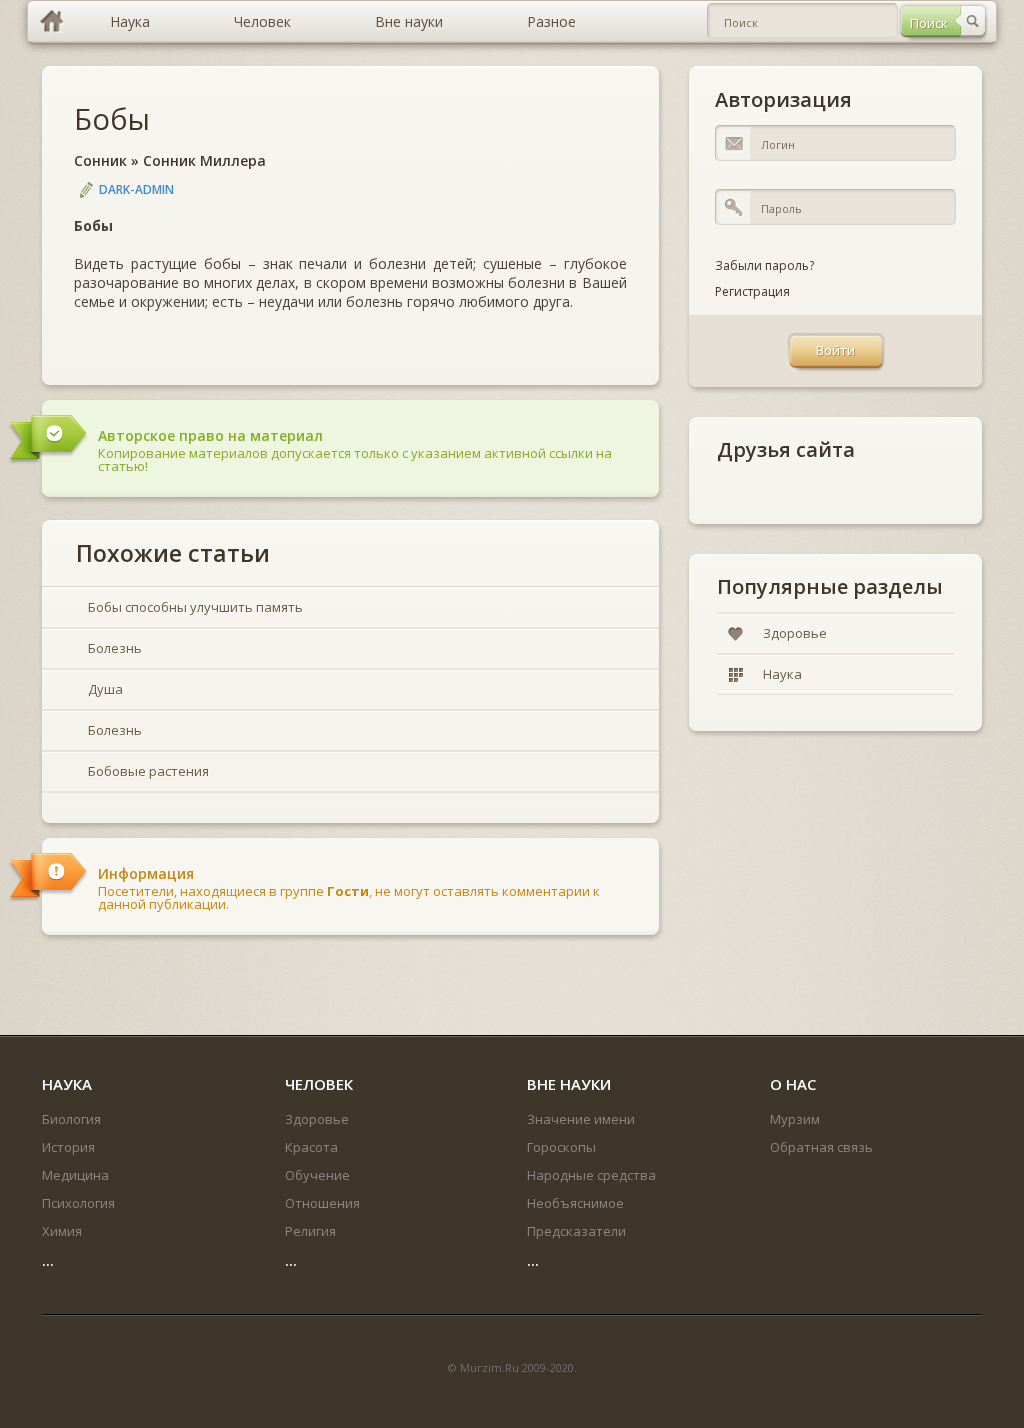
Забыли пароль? (764, 265)
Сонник (100, 160)
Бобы (112, 118)
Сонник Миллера (204, 160)
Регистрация (752, 291)
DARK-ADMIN (136, 189)
